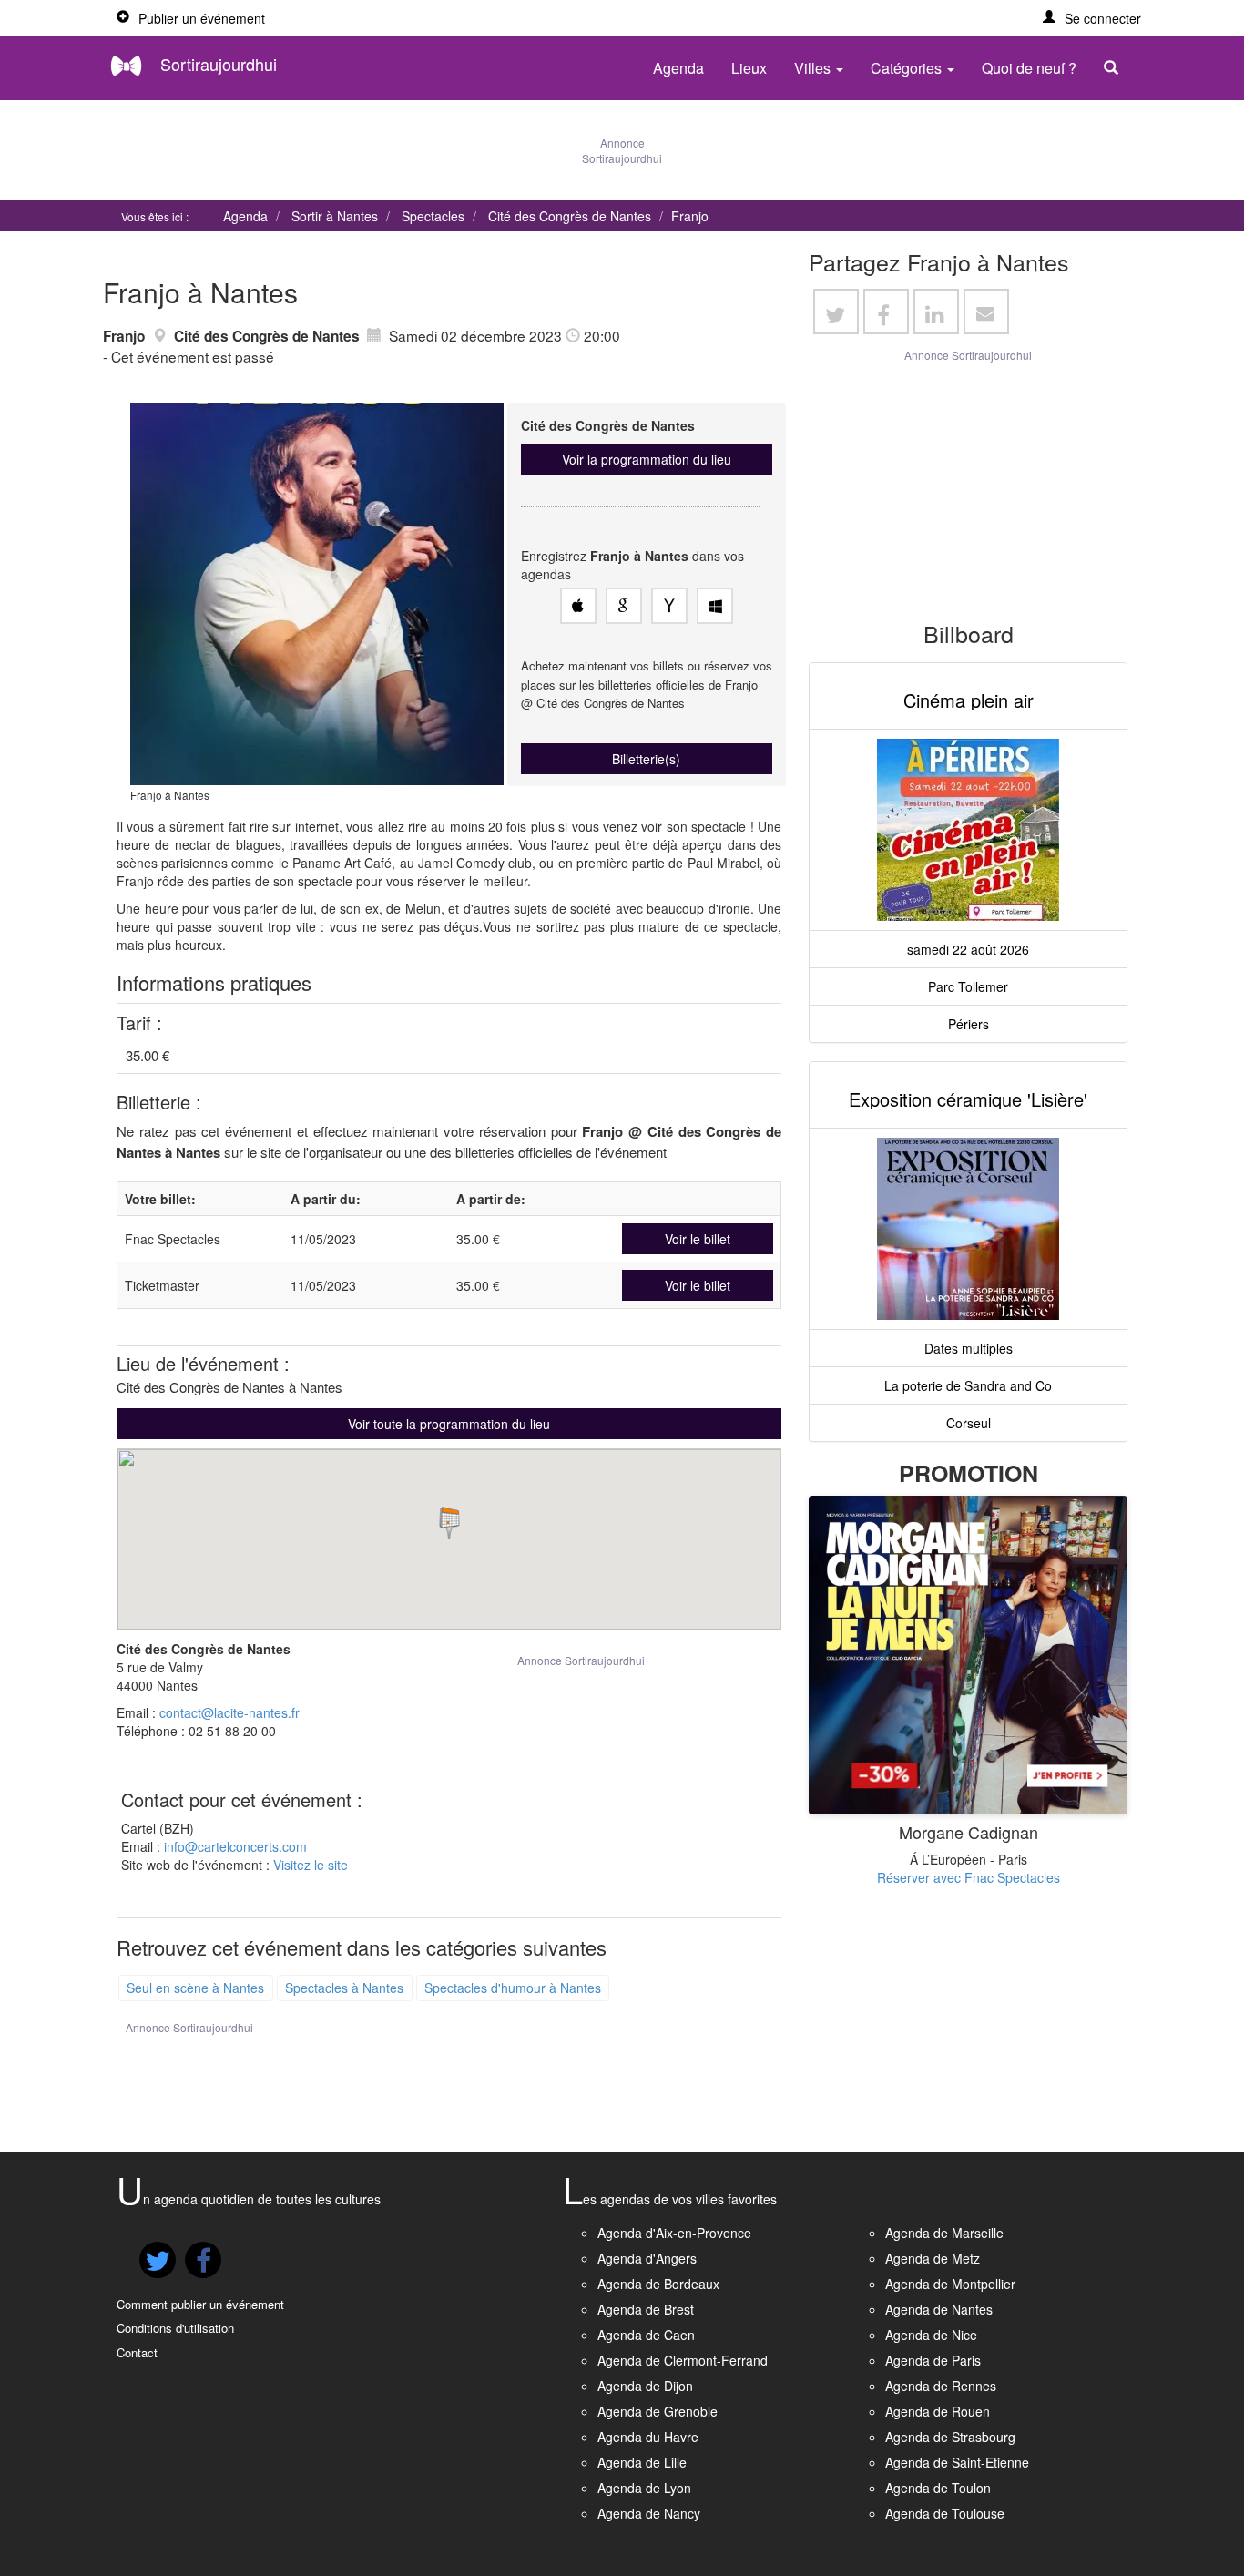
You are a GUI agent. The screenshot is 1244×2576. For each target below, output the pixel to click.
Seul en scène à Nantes (195, 1988)
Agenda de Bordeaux (658, 2284)
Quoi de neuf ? (1029, 68)
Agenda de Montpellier (950, 2284)
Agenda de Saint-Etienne (957, 2462)
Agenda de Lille (642, 2462)
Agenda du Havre (648, 2437)
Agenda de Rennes (941, 2386)
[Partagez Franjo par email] (986, 312)
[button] (1092, 18)
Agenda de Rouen (938, 2411)
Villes (814, 68)
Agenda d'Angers (647, 2258)
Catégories (908, 68)
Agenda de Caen (646, 2335)
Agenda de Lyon (644, 2488)
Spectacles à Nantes (344, 1988)
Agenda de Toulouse (945, 2513)
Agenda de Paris (933, 2360)
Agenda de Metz (933, 2258)
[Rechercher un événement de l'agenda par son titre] (1116, 68)
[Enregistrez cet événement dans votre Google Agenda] (624, 606)
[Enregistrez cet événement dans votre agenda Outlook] (715, 606)
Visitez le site (311, 1865)
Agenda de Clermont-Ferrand (683, 2360)
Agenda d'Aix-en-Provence (674, 2233)
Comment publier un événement (200, 2304)
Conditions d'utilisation (175, 2328)
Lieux (749, 68)
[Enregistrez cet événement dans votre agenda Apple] (578, 606)
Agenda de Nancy (649, 2513)
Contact (137, 2352)
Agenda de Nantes (939, 2309)
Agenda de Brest (646, 2309)
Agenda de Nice (931, 2335)
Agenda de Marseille (944, 2233)
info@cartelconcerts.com (235, 1846)
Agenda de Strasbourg (950, 2437)
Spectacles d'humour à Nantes (513, 1988)
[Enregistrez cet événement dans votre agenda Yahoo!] (669, 606)
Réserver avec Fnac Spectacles (969, 1877)
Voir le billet (698, 1239)
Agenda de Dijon (645, 2386)
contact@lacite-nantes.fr (229, 1712)
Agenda (678, 68)
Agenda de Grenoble (658, 2411)
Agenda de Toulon (938, 2488)
